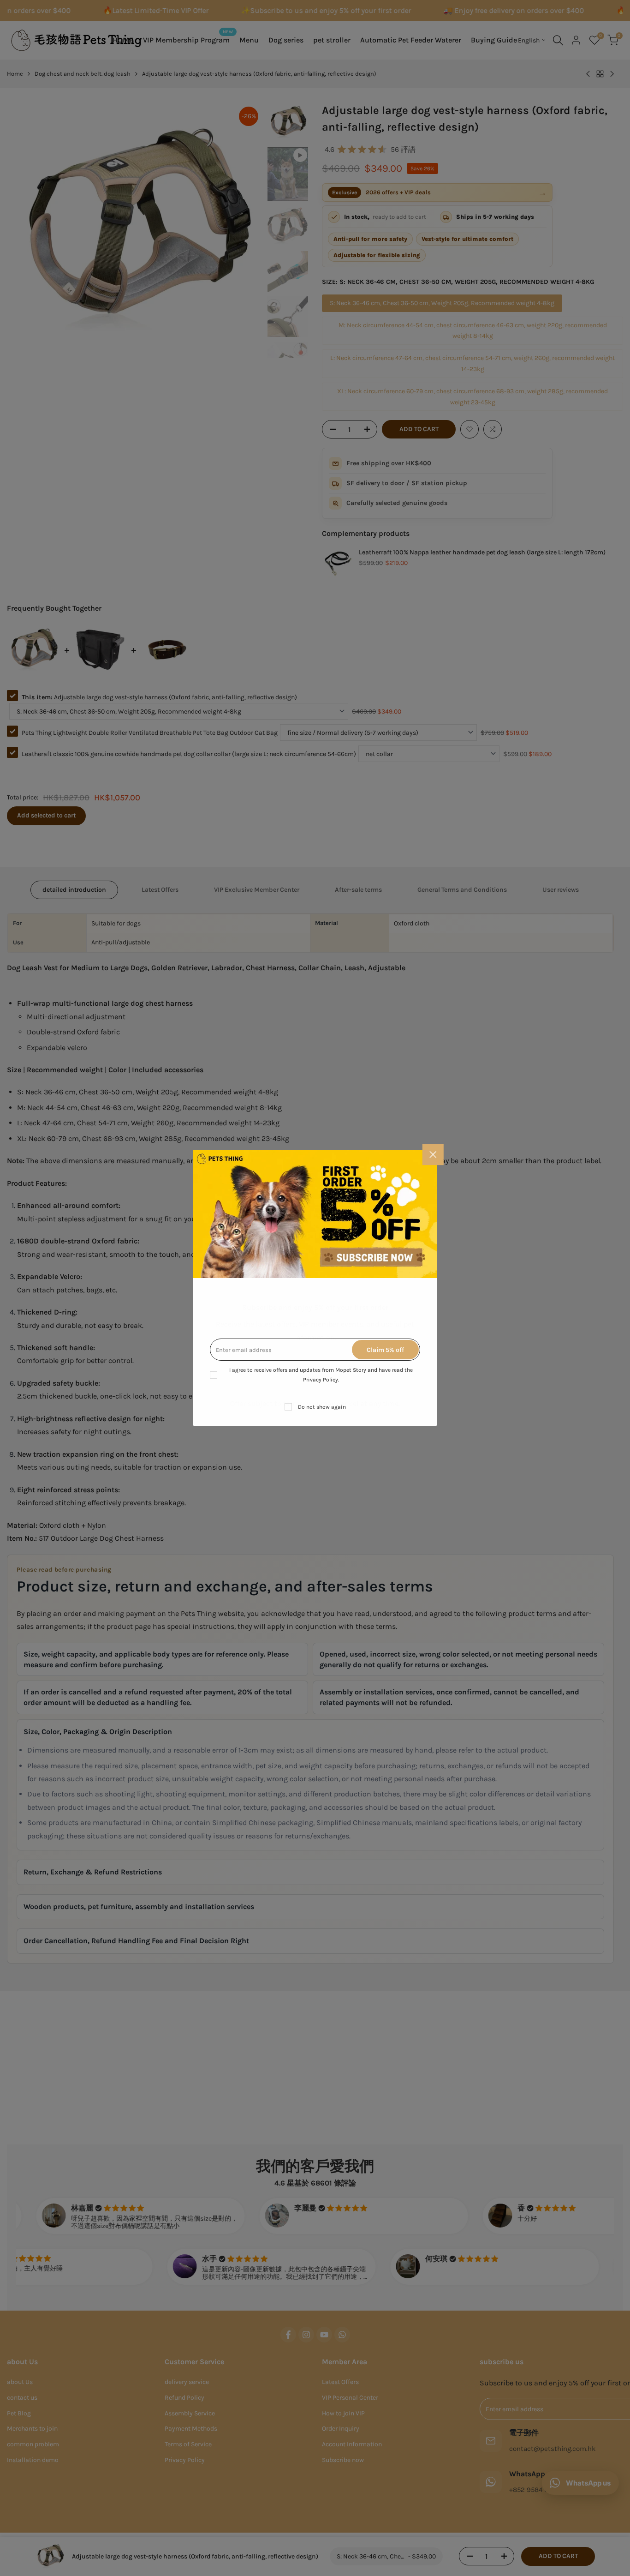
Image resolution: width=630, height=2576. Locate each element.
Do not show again (322, 1407)
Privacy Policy (321, 1380)
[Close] (433, 1154)
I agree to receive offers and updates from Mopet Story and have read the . (321, 1375)
